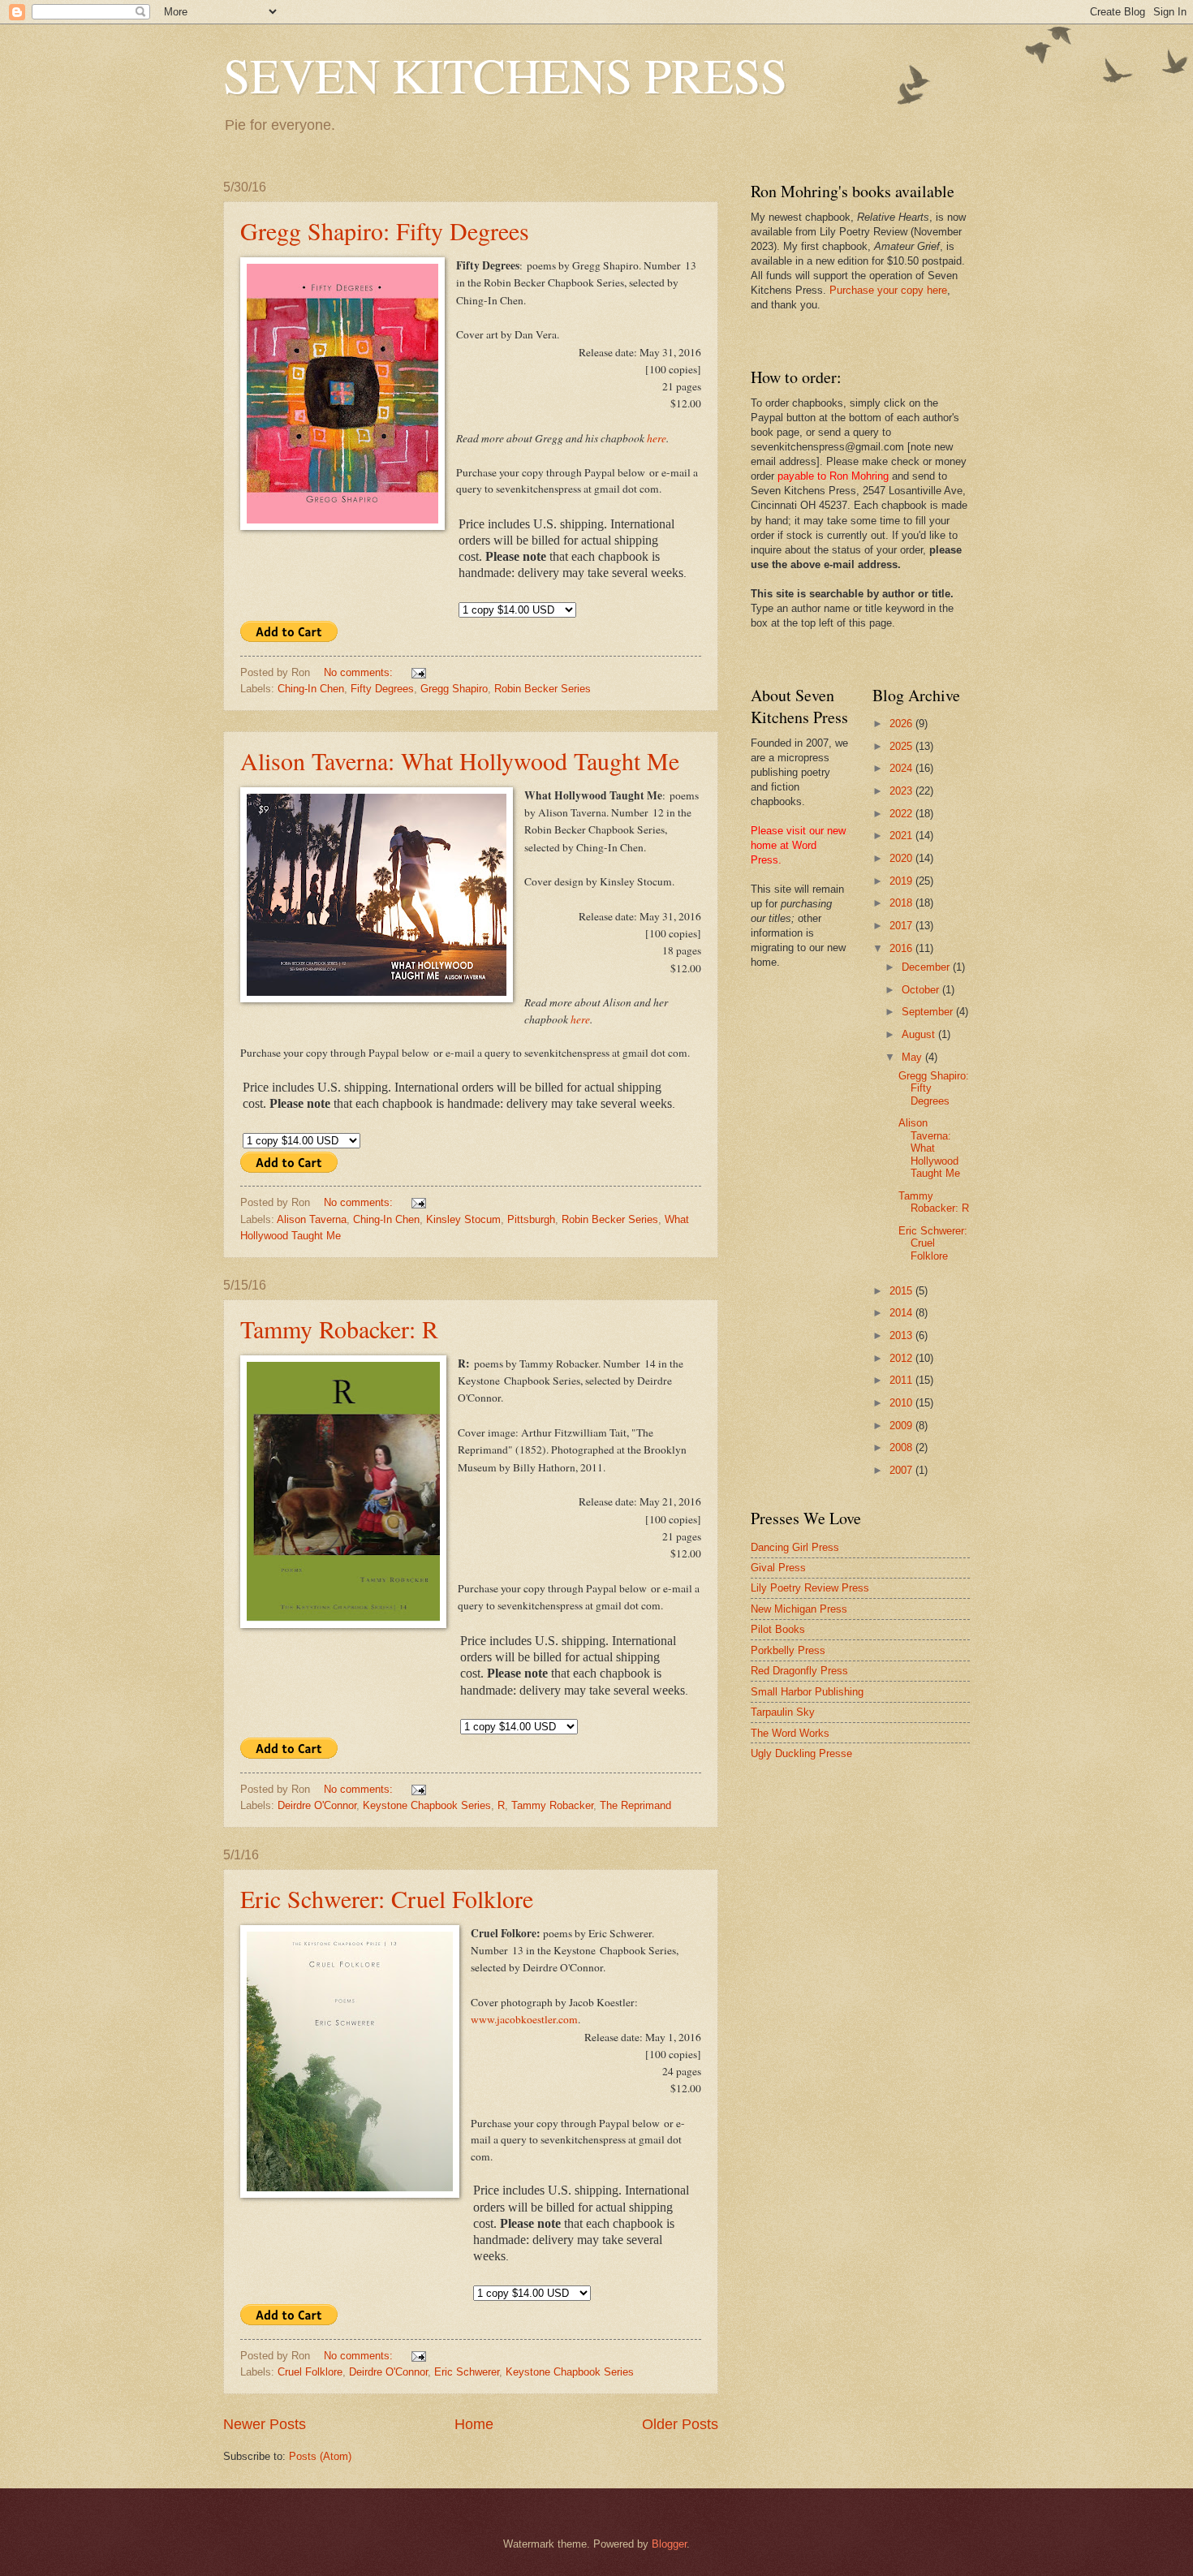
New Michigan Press (799, 1609)
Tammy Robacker (552, 1805)
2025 (902, 746)
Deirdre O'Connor (317, 1805)
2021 (902, 836)
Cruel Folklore (310, 2372)
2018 (902, 903)
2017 (902, 926)
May (913, 1057)
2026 (902, 724)
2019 (902, 881)
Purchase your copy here (888, 290)
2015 (902, 1291)
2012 (902, 1358)
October (922, 990)
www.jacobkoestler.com (524, 2019)
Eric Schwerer (467, 2372)
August (920, 1034)
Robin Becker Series (543, 689)
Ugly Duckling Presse (801, 1753)
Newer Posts (265, 2424)
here (657, 438)
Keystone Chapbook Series (427, 1805)
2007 (902, 1470)
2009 (902, 1426)
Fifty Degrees (382, 689)
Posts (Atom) (320, 2456)
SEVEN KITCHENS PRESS (505, 75)
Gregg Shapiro (454, 689)
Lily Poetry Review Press (810, 1588)
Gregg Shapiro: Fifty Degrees (385, 230)
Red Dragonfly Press (799, 1671)
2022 (902, 814)
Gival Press (778, 1568)
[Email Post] (418, 672)
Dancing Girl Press (795, 1547)
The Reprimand (635, 1805)
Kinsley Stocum (463, 1219)
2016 (902, 948)
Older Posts (680, 2424)
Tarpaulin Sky (783, 1712)
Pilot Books (778, 1629)
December (927, 967)
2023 (902, 791)
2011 (902, 1380)
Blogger (669, 2544)
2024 (902, 768)
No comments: (360, 672)
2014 (902, 1313)
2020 (902, 858)
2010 (902, 1403)
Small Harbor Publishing (807, 1692)
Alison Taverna (312, 1219)
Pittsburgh (531, 1219)
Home (474, 2424)
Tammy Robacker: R (339, 1329)
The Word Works (790, 1733)
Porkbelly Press (788, 1650)
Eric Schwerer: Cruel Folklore (387, 1898)
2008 (902, 1447)
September (929, 1012)
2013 (902, 1335)
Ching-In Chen (311, 689)
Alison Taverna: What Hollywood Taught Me (460, 760)
